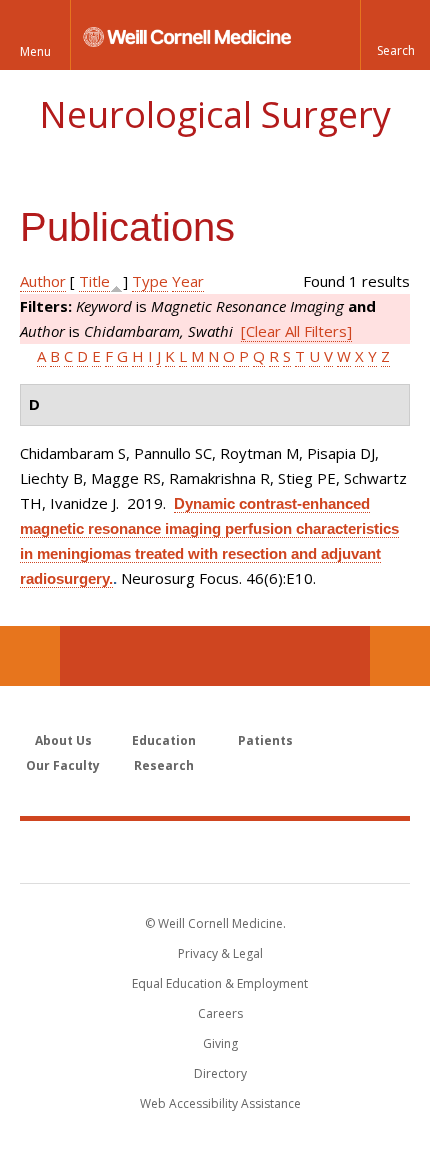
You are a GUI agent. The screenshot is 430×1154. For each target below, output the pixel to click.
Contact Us (400, 656)
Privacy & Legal (220, 953)
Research (164, 765)
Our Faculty (63, 765)
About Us (63, 740)
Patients (265, 740)
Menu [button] (35, 51)
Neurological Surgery (215, 114)
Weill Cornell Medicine (215, 851)
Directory (220, 1073)
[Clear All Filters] (296, 331)
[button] (395, 35)
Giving (220, 1043)
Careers (220, 1013)
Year (188, 281)
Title (94, 281)
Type (150, 281)
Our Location (30, 656)
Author (43, 281)
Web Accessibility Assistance (220, 1103)
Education (164, 740)
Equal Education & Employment (220, 983)
